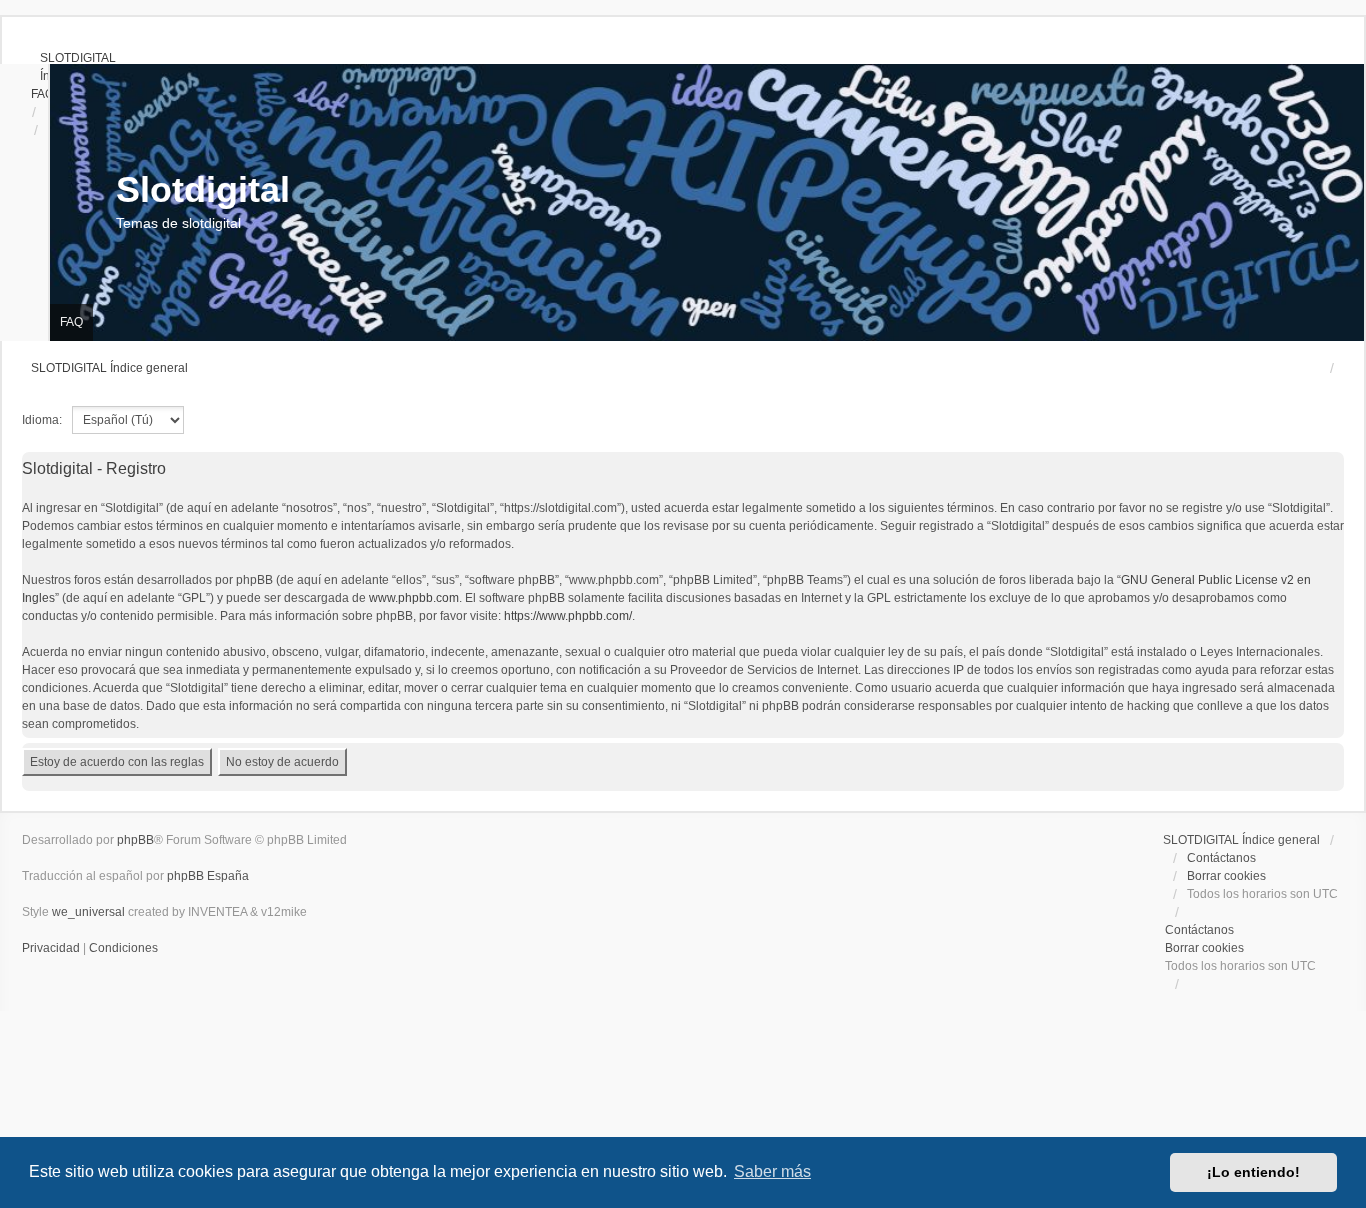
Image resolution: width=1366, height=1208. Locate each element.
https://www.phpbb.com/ (568, 616)
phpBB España (208, 876)
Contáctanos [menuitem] (1221, 858)
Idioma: (42, 420)
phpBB (135, 840)
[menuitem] (69, 58)
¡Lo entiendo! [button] (1253, 1172)
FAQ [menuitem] (71, 322)
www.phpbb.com (414, 598)
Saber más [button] (772, 1171)
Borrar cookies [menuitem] (1226, 876)
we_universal (88, 912)
